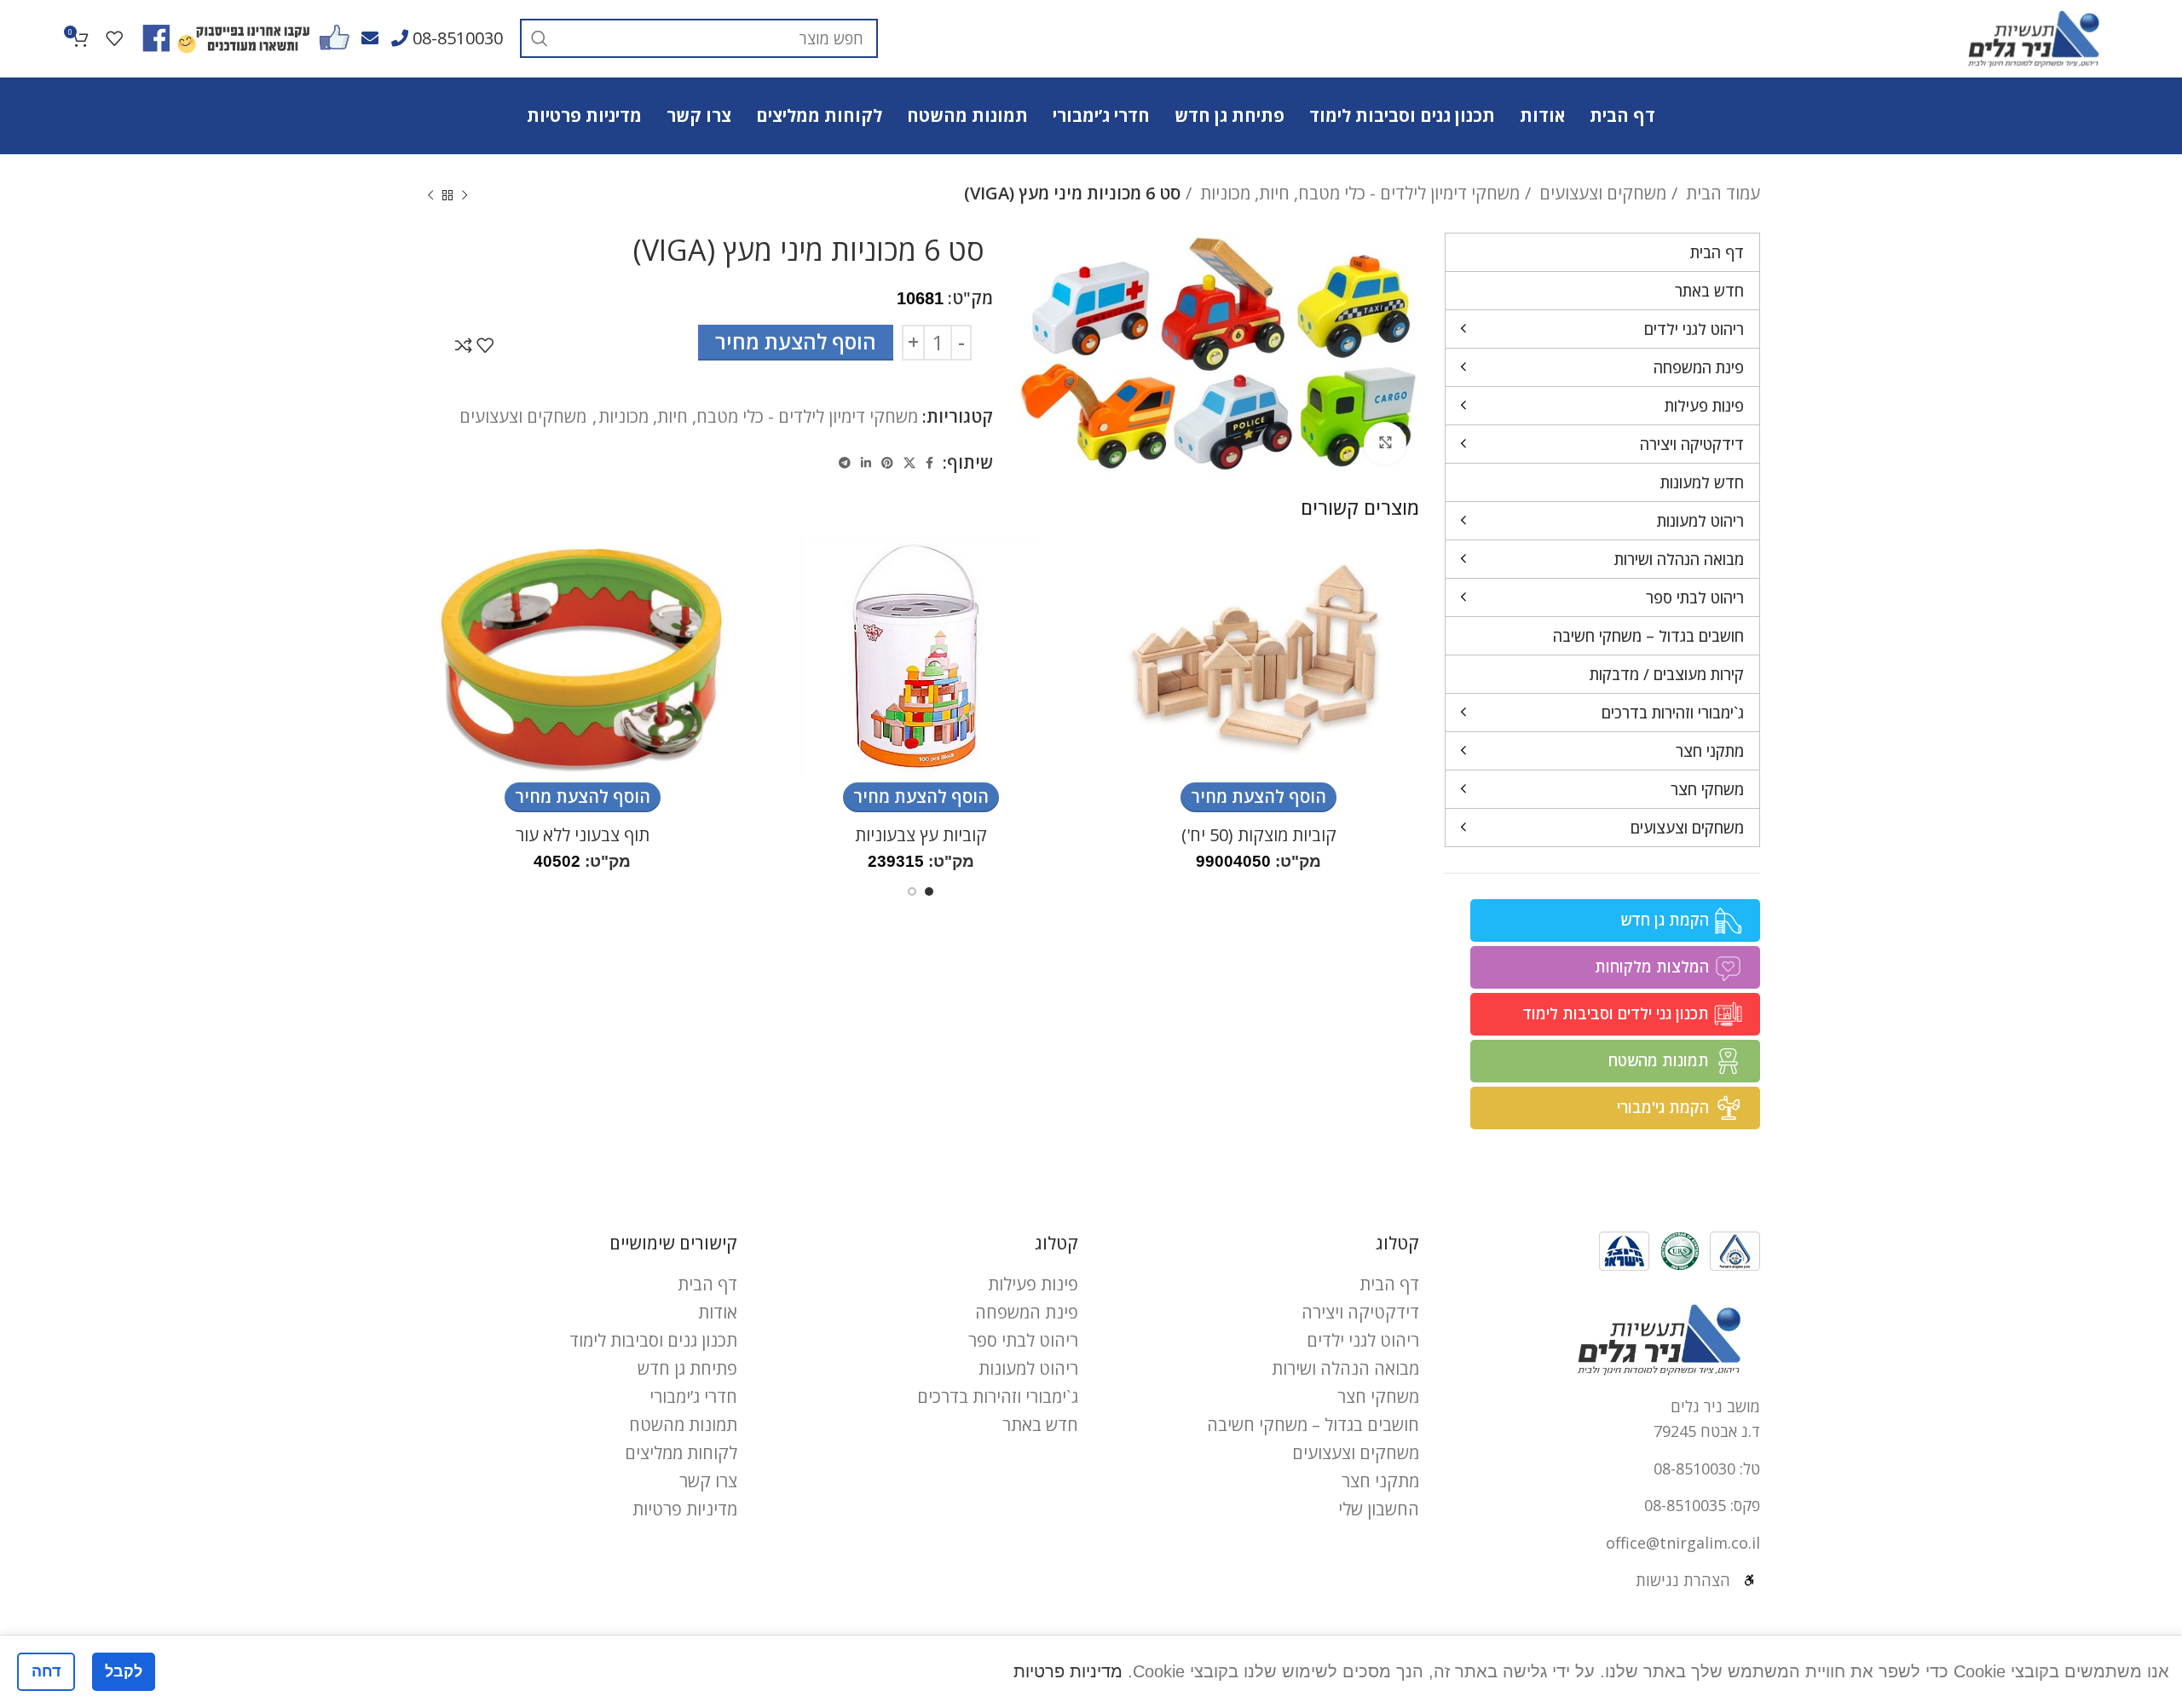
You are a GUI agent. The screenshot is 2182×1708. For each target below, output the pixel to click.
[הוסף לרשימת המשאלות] (485, 345)
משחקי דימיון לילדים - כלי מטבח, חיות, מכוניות (1358, 193)
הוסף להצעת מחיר (796, 341)
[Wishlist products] (114, 38)
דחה (46, 1671)
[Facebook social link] (929, 463)
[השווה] (464, 345)
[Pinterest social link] (887, 463)
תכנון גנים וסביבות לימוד (653, 1340)
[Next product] (430, 196)
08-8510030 (458, 38)
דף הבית (1389, 1284)
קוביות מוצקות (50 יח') (1259, 835)
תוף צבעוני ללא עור (583, 835)
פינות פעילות (1033, 1284)
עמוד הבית (1721, 193)
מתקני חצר (1380, 1481)
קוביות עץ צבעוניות (921, 835)
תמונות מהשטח (1659, 1060)
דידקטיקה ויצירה (1360, 1312)
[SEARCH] (540, 38)
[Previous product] (465, 196)
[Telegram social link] (845, 463)
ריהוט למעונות (1028, 1368)
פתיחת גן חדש (687, 1368)
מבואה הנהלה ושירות (1345, 1368)
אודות (718, 1312)
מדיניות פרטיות (685, 1509)
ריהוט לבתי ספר (1023, 1340)
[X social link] (909, 463)
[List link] (1602, 1469)
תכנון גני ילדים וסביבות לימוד (1616, 1013)
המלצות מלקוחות (1652, 967)
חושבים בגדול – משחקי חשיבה (1313, 1425)
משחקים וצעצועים (1601, 193)
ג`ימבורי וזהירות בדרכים (998, 1396)
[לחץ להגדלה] (1385, 443)
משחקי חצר (1378, 1396)
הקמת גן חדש (1665, 920)
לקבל (124, 1671)
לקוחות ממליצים (681, 1453)
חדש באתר (1040, 1425)
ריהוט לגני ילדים (1363, 1340)
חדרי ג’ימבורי (693, 1396)
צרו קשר (708, 1481)
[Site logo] (2033, 36)
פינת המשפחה (1027, 1312)
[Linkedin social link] (866, 463)
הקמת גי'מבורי (1663, 1107)
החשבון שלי (1379, 1509)
